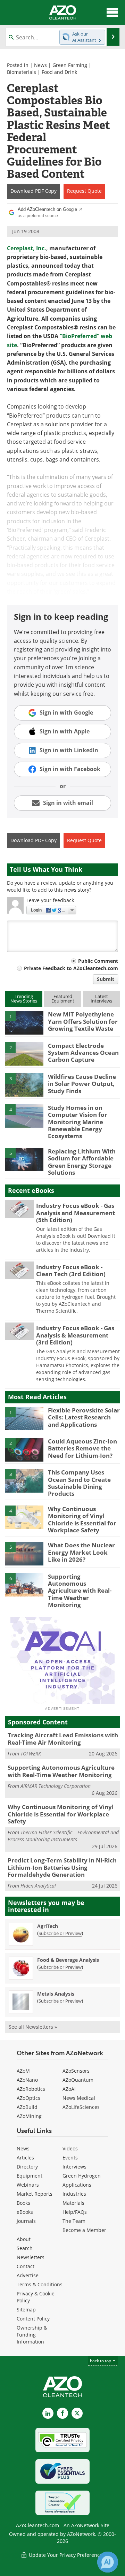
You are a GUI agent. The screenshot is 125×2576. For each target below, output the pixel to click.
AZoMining (29, 2116)
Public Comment (98, 961)
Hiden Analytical (38, 1886)
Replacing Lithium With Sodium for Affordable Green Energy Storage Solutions (82, 1162)
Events (70, 2158)
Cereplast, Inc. (27, 248)
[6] (24, 1584)
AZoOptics (28, 2098)
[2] (24, 1053)
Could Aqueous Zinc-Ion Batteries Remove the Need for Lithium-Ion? (82, 1448)
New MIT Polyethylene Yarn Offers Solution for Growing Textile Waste (83, 1021)
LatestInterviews (101, 999)
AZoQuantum (78, 2080)
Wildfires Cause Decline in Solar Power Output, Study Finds (82, 1084)
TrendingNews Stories (24, 999)
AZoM (23, 2071)
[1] (24, 1022)
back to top (101, 2361)
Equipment (30, 2176)
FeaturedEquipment (63, 999)
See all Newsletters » (33, 2027)
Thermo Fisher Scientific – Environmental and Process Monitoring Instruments (63, 1836)
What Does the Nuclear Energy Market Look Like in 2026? (81, 1552)
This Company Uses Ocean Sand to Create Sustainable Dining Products (79, 1483)
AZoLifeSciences (81, 2107)
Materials (73, 2203)
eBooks (25, 2212)
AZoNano (27, 2080)
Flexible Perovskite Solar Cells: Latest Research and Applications (84, 1417)
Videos (70, 2148)
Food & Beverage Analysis (68, 1960)
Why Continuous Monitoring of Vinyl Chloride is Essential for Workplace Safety (82, 1519)
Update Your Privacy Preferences (66, 2555)
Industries (74, 2194)
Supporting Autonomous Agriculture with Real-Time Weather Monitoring (80, 1591)
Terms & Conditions (40, 2284)
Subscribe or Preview (60, 1933)
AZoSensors (76, 2071)
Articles (25, 2158)
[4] (24, 1115)
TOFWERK (31, 1754)
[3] (24, 1084)
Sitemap (26, 2310)
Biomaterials (22, 72)
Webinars (28, 2185)
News (40, 65)
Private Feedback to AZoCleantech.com (71, 968)
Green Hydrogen (82, 2176)
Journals (26, 2221)
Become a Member (84, 2230)
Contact (26, 2266)
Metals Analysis (56, 1994)
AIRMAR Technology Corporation (56, 1786)
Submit (106, 979)
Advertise (28, 2275)
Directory (27, 2167)
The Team (74, 2221)
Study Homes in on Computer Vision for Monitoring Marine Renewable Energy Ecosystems (78, 1122)
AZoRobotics (31, 2089)
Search (25, 2248)
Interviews (74, 2167)
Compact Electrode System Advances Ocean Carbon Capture (83, 1053)
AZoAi (69, 2089)
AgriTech (48, 1926)
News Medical (79, 2098)
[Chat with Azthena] (108, 2562)
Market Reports (35, 2194)
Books (23, 2203)
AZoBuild (27, 2107)
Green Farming (70, 65)
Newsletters (31, 2257)
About (24, 2239)
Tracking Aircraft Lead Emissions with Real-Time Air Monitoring (63, 1739)
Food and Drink (59, 72)
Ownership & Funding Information (32, 2335)
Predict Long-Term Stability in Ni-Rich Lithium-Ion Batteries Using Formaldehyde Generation (62, 1867)
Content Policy (33, 2319)
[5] (24, 1159)
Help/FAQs (75, 2212)
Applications (77, 2185)
